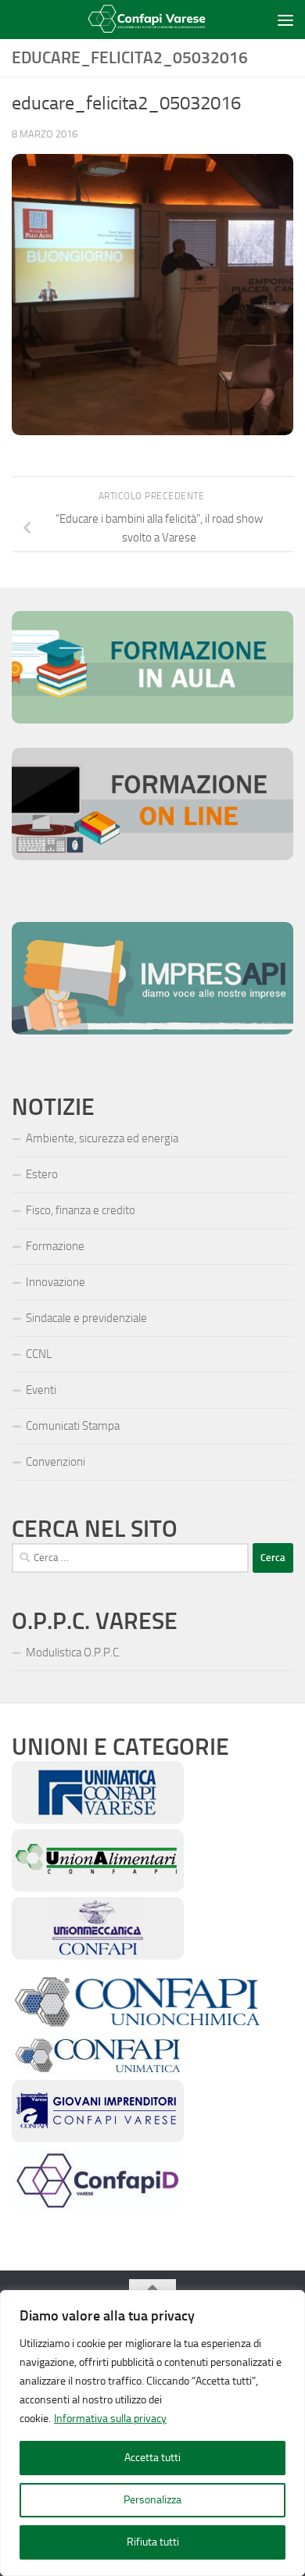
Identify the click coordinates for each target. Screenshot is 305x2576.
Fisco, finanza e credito (81, 1210)
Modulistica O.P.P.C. (74, 1652)
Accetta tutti (152, 2458)
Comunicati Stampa (73, 1426)
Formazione (55, 1246)
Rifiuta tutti (153, 2542)
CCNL (39, 1354)
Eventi (41, 1390)
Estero (42, 1174)
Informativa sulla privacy (110, 2419)
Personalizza (152, 2500)
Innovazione (56, 1282)
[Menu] (285, 20)
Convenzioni (56, 1462)
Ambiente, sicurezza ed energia (102, 1138)
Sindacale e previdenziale (86, 1318)
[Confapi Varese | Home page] (142, 20)
